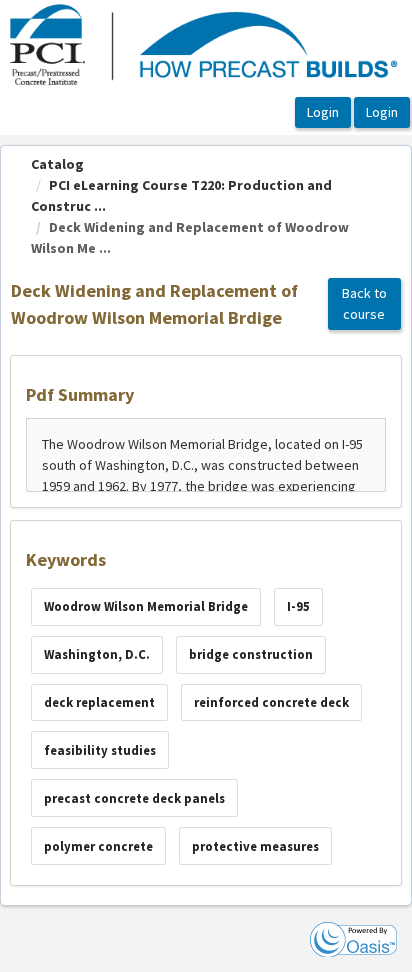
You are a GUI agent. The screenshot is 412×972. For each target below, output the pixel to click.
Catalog (57, 164)
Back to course (364, 303)
